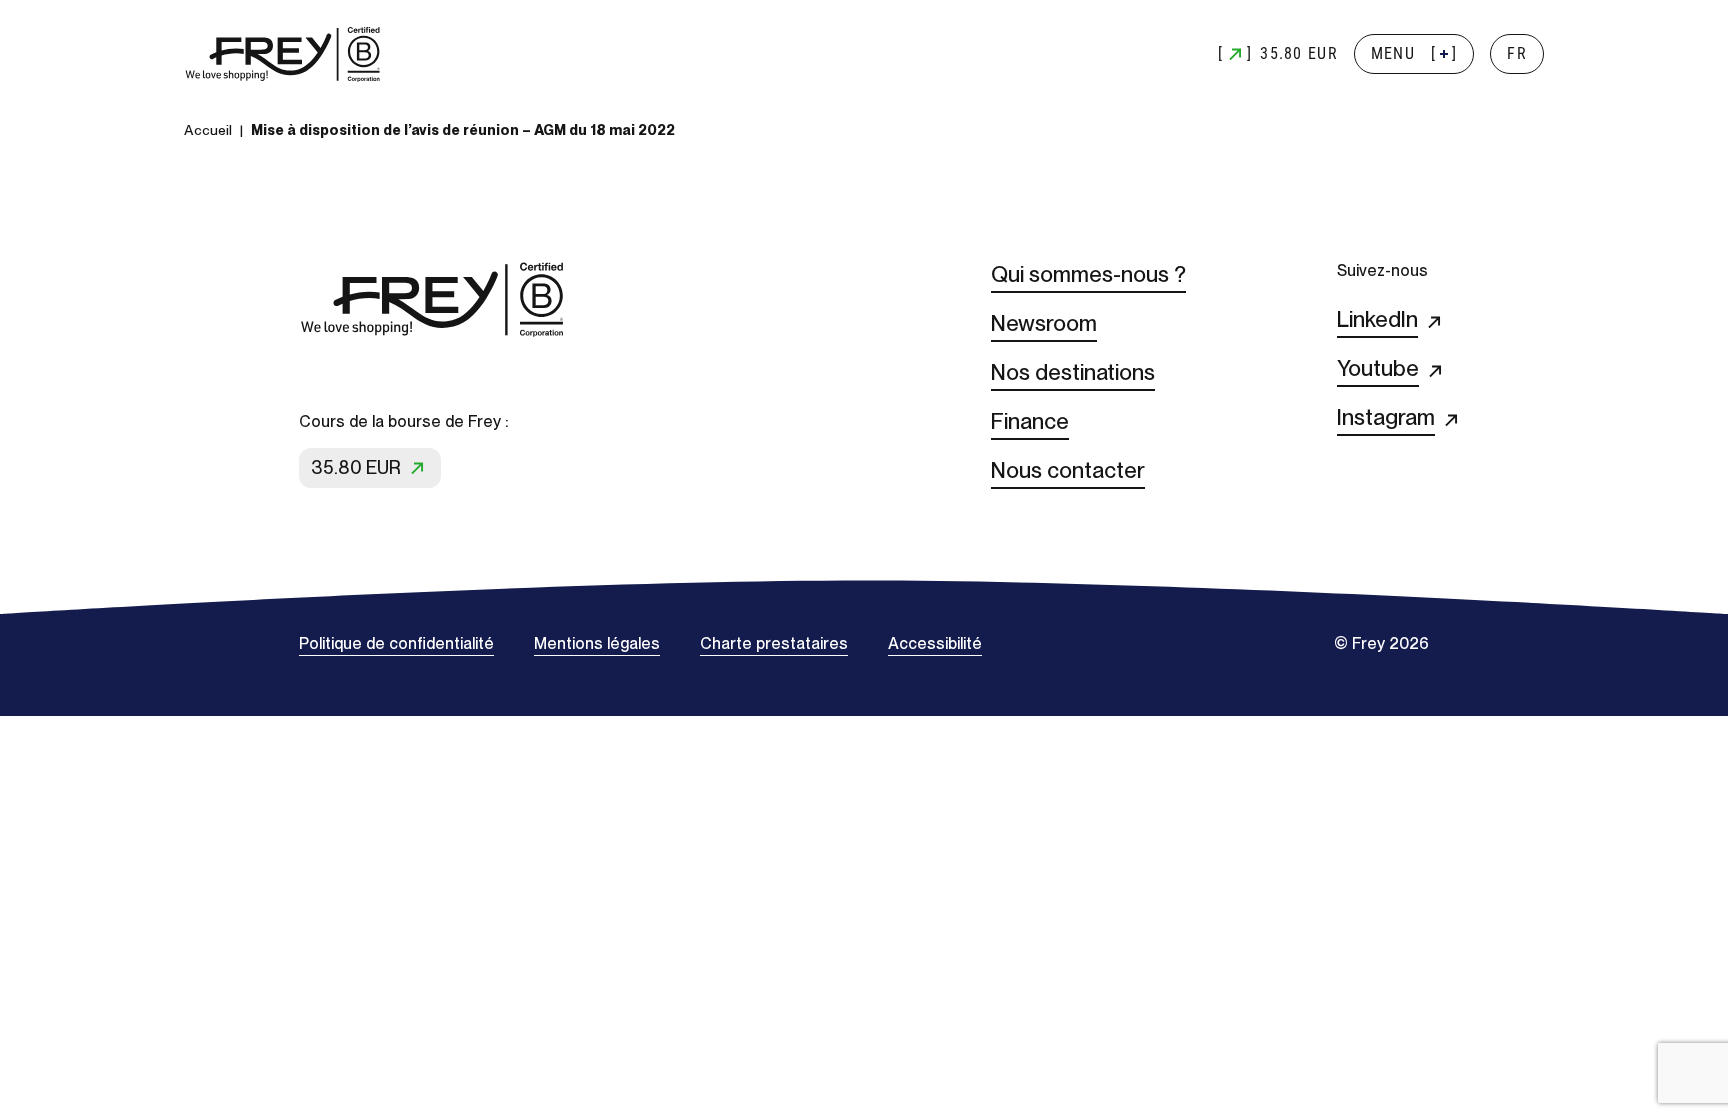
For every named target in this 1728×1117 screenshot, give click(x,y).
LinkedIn (1377, 319)
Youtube (1378, 368)
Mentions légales (597, 643)
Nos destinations (1073, 372)
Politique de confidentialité (396, 643)
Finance (1030, 421)
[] (1414, 53)
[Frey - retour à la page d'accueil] (284, 54)
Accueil (208, 130)
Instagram (1386, 417)
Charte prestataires (774, 643)
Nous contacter (1068, 470)
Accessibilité (935, 643)
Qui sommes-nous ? (1088, 274)
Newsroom (1044, 323)
